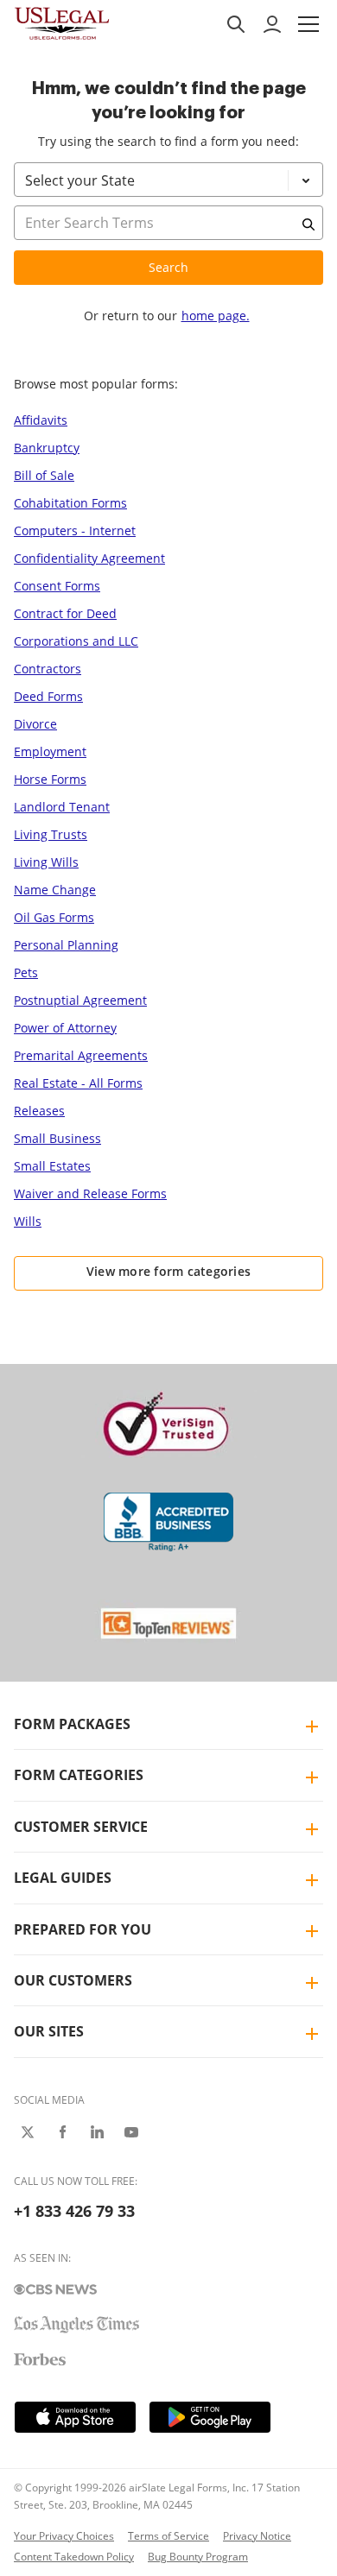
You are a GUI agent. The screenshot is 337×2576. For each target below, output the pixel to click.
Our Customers (73, 1980)
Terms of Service (168, 2536)
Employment (50, 751)
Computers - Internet (75, 530)
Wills (28, 1221)
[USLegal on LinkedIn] (97, 2132)
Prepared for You (83, 1929)
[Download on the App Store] (75, 2417)
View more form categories (169, 1271)
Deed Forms (48, 696)
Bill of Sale (44, 475)
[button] (308, 24)
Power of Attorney (65, 1028)
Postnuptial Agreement (80, 1000)
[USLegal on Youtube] (131, 2132)
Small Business (57, 1138)
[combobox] (168, 245)
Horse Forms (50, 779)
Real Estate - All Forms (78, 1083)
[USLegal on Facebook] (62, 2132)
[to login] (272, 24)
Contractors (48, 669)
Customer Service (81, 1827)
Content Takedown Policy (74, 2557)
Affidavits (41, 420)
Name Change (55, 890)
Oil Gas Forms (54, 917)
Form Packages (72, 1724)
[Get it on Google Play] (210, 2417)
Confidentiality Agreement (89, 558)
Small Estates (52, 1166)
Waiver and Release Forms (90, 1193)
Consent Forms (57, 586)
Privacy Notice (257, 2536)
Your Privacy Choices (64, 2536)
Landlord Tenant (62, 807)
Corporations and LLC (76, 641)
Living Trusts (51, 834)
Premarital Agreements (81, 1055)
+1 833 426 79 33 (74, 2211)
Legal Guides (63, 1878)
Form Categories (79, 1775)
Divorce (35, 724)
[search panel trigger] (236, 24)
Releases (39, 1111)
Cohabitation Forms (70, 503)
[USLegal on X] (28, 2132)
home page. (216, 316)
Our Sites (49, 2031)
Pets (26, 972)
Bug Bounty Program (198, 2557)
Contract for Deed (65, 613)
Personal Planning (66, 945)
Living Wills (46, 862)
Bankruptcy (47, 448)
